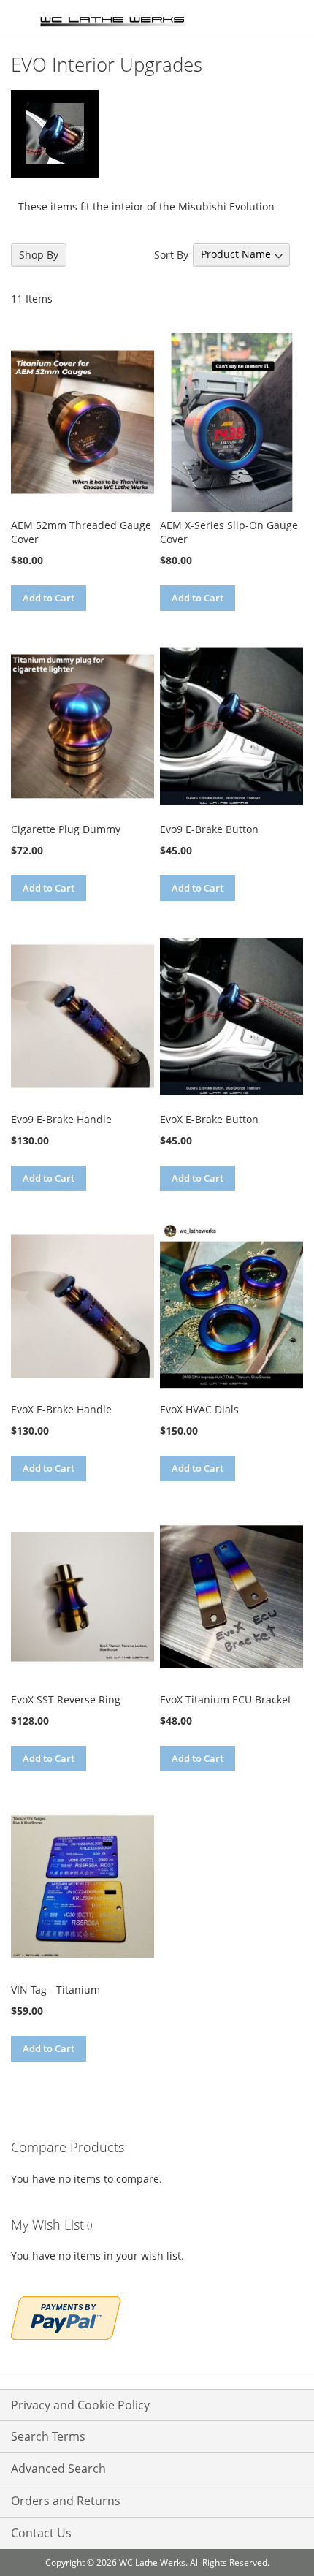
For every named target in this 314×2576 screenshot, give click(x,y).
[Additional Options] (66, 2316)
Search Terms (48, 2436)
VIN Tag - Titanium (55, 1990)
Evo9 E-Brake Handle (61, 1119)
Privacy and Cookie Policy (80, 2405)
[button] (24, 624)
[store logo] (113, 20)
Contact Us (41, 2533)
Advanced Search (58, 2469)
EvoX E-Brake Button (209, 1119)
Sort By (171, 254)
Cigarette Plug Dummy (66, 829)
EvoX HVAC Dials (199, 1409)
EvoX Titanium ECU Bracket (226, 1699)
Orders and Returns (66, 2501)
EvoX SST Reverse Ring (66, 1699)
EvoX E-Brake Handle (61, 1409)
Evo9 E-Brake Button (209, 829)
